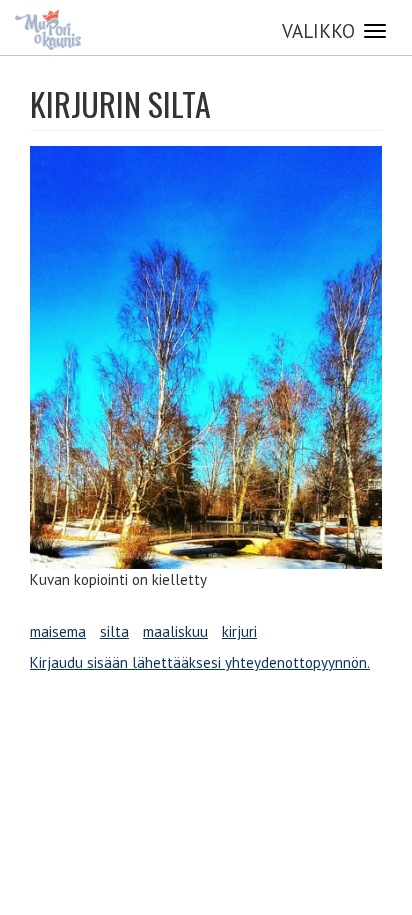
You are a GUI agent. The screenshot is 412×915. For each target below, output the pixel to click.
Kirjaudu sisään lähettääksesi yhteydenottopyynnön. (200, 662)
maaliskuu (175, 631)
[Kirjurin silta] (206, 357)
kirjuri (239, 631)
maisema (58, 631)
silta (114, 631)
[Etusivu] (48, 30)
